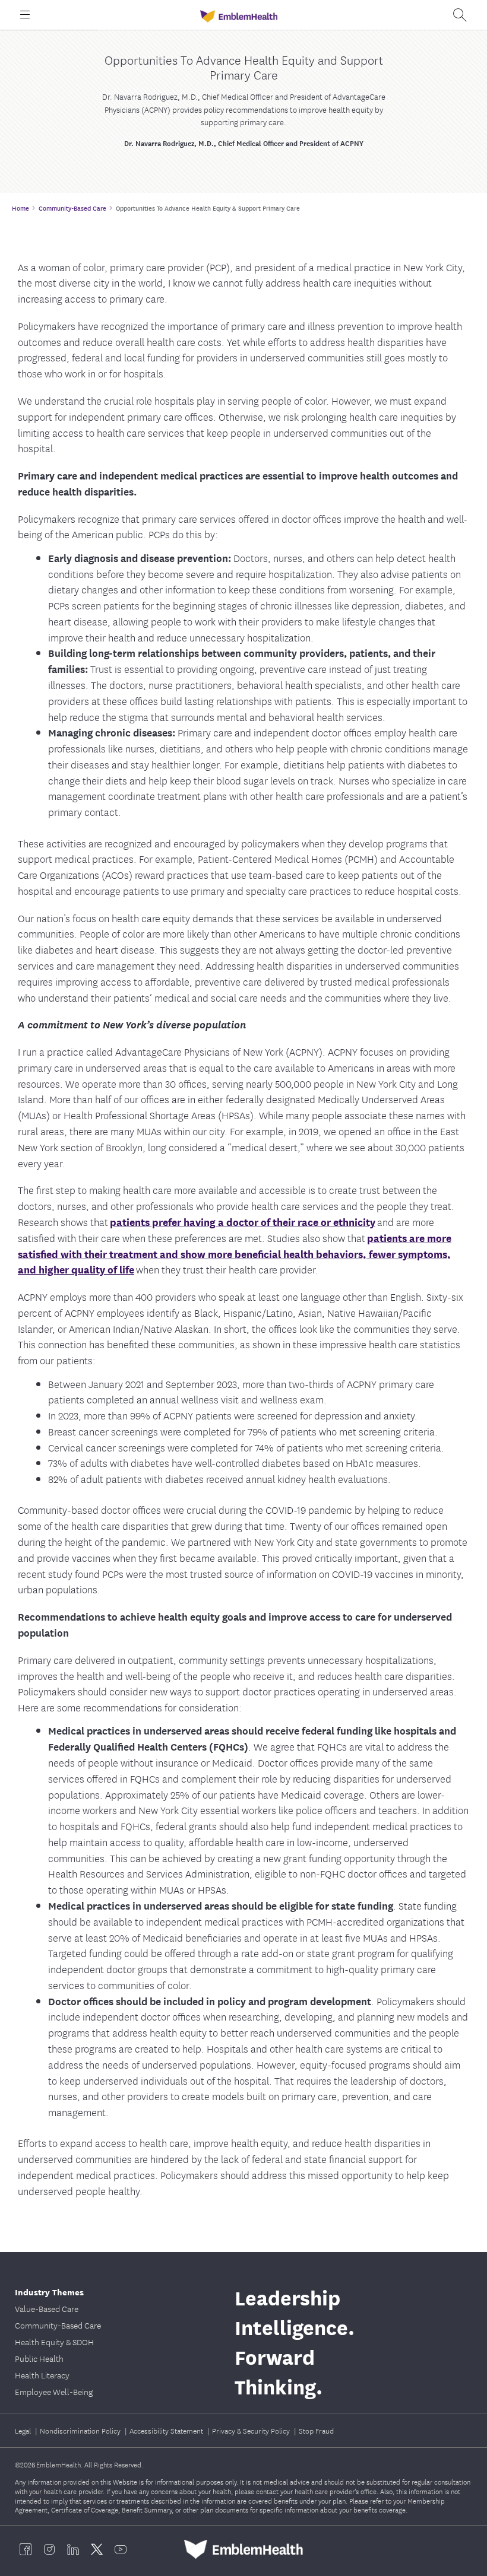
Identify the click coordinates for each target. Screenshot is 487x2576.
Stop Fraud (316, 2430)
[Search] (460, 15)
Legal (24, 2430)
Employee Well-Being (54, 2391)
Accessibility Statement (167, 2430)
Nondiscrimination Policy (81, 2430)
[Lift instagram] (49, 2549)
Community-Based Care (58, 2325)
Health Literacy (42, 2375)
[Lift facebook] (26, 2549)
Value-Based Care (47, 2308)
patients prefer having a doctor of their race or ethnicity (243, 1222)
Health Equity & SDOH (54, 2342)
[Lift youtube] (121, 2549)
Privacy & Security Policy (252, 2430)
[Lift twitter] (97, 2549)
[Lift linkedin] (73, 2549)
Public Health (39, 2358)
